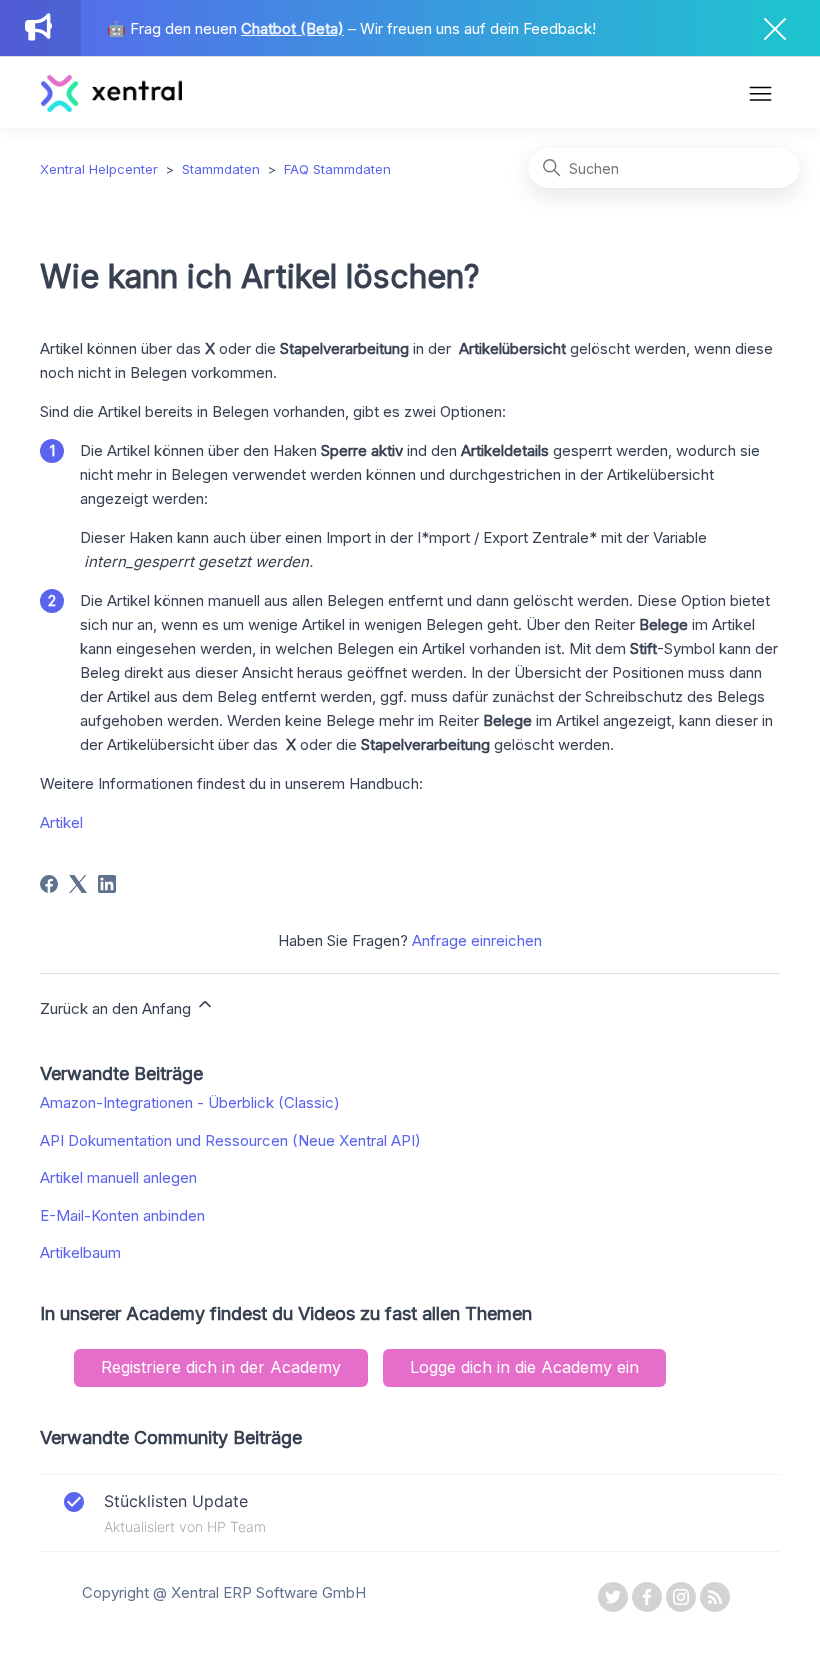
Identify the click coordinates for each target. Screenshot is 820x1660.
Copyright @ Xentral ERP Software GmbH (224, 1592)
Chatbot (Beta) (292, 28)
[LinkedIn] (107, 884)
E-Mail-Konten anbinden (122, 1215)
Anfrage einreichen (477, 940)
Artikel (61, 822)
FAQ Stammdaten (337, 169)
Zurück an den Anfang (117, 1008)
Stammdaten (221, 169)
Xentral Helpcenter (99, 169)
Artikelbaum (80, 1252)
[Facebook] (49, 884)
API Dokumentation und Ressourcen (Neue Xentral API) (230, 1140)
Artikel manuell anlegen (118, 1177)
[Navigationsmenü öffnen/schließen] (760, 96)
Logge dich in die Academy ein (524, 1367)
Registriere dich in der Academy (221, 1367)
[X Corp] (78, 884)
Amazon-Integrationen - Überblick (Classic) (190, 1102)
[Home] (111, 106)
